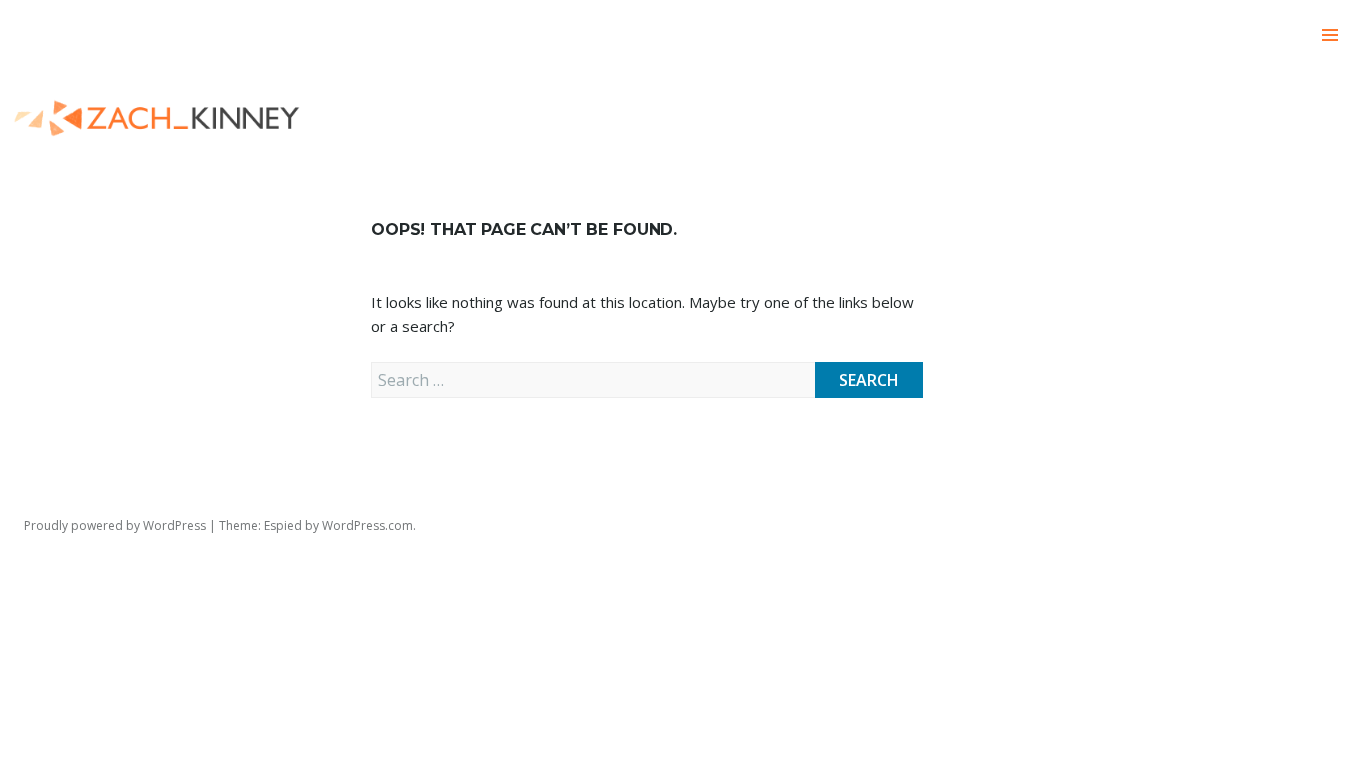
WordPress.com (367, 525)
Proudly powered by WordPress (115, 525)
